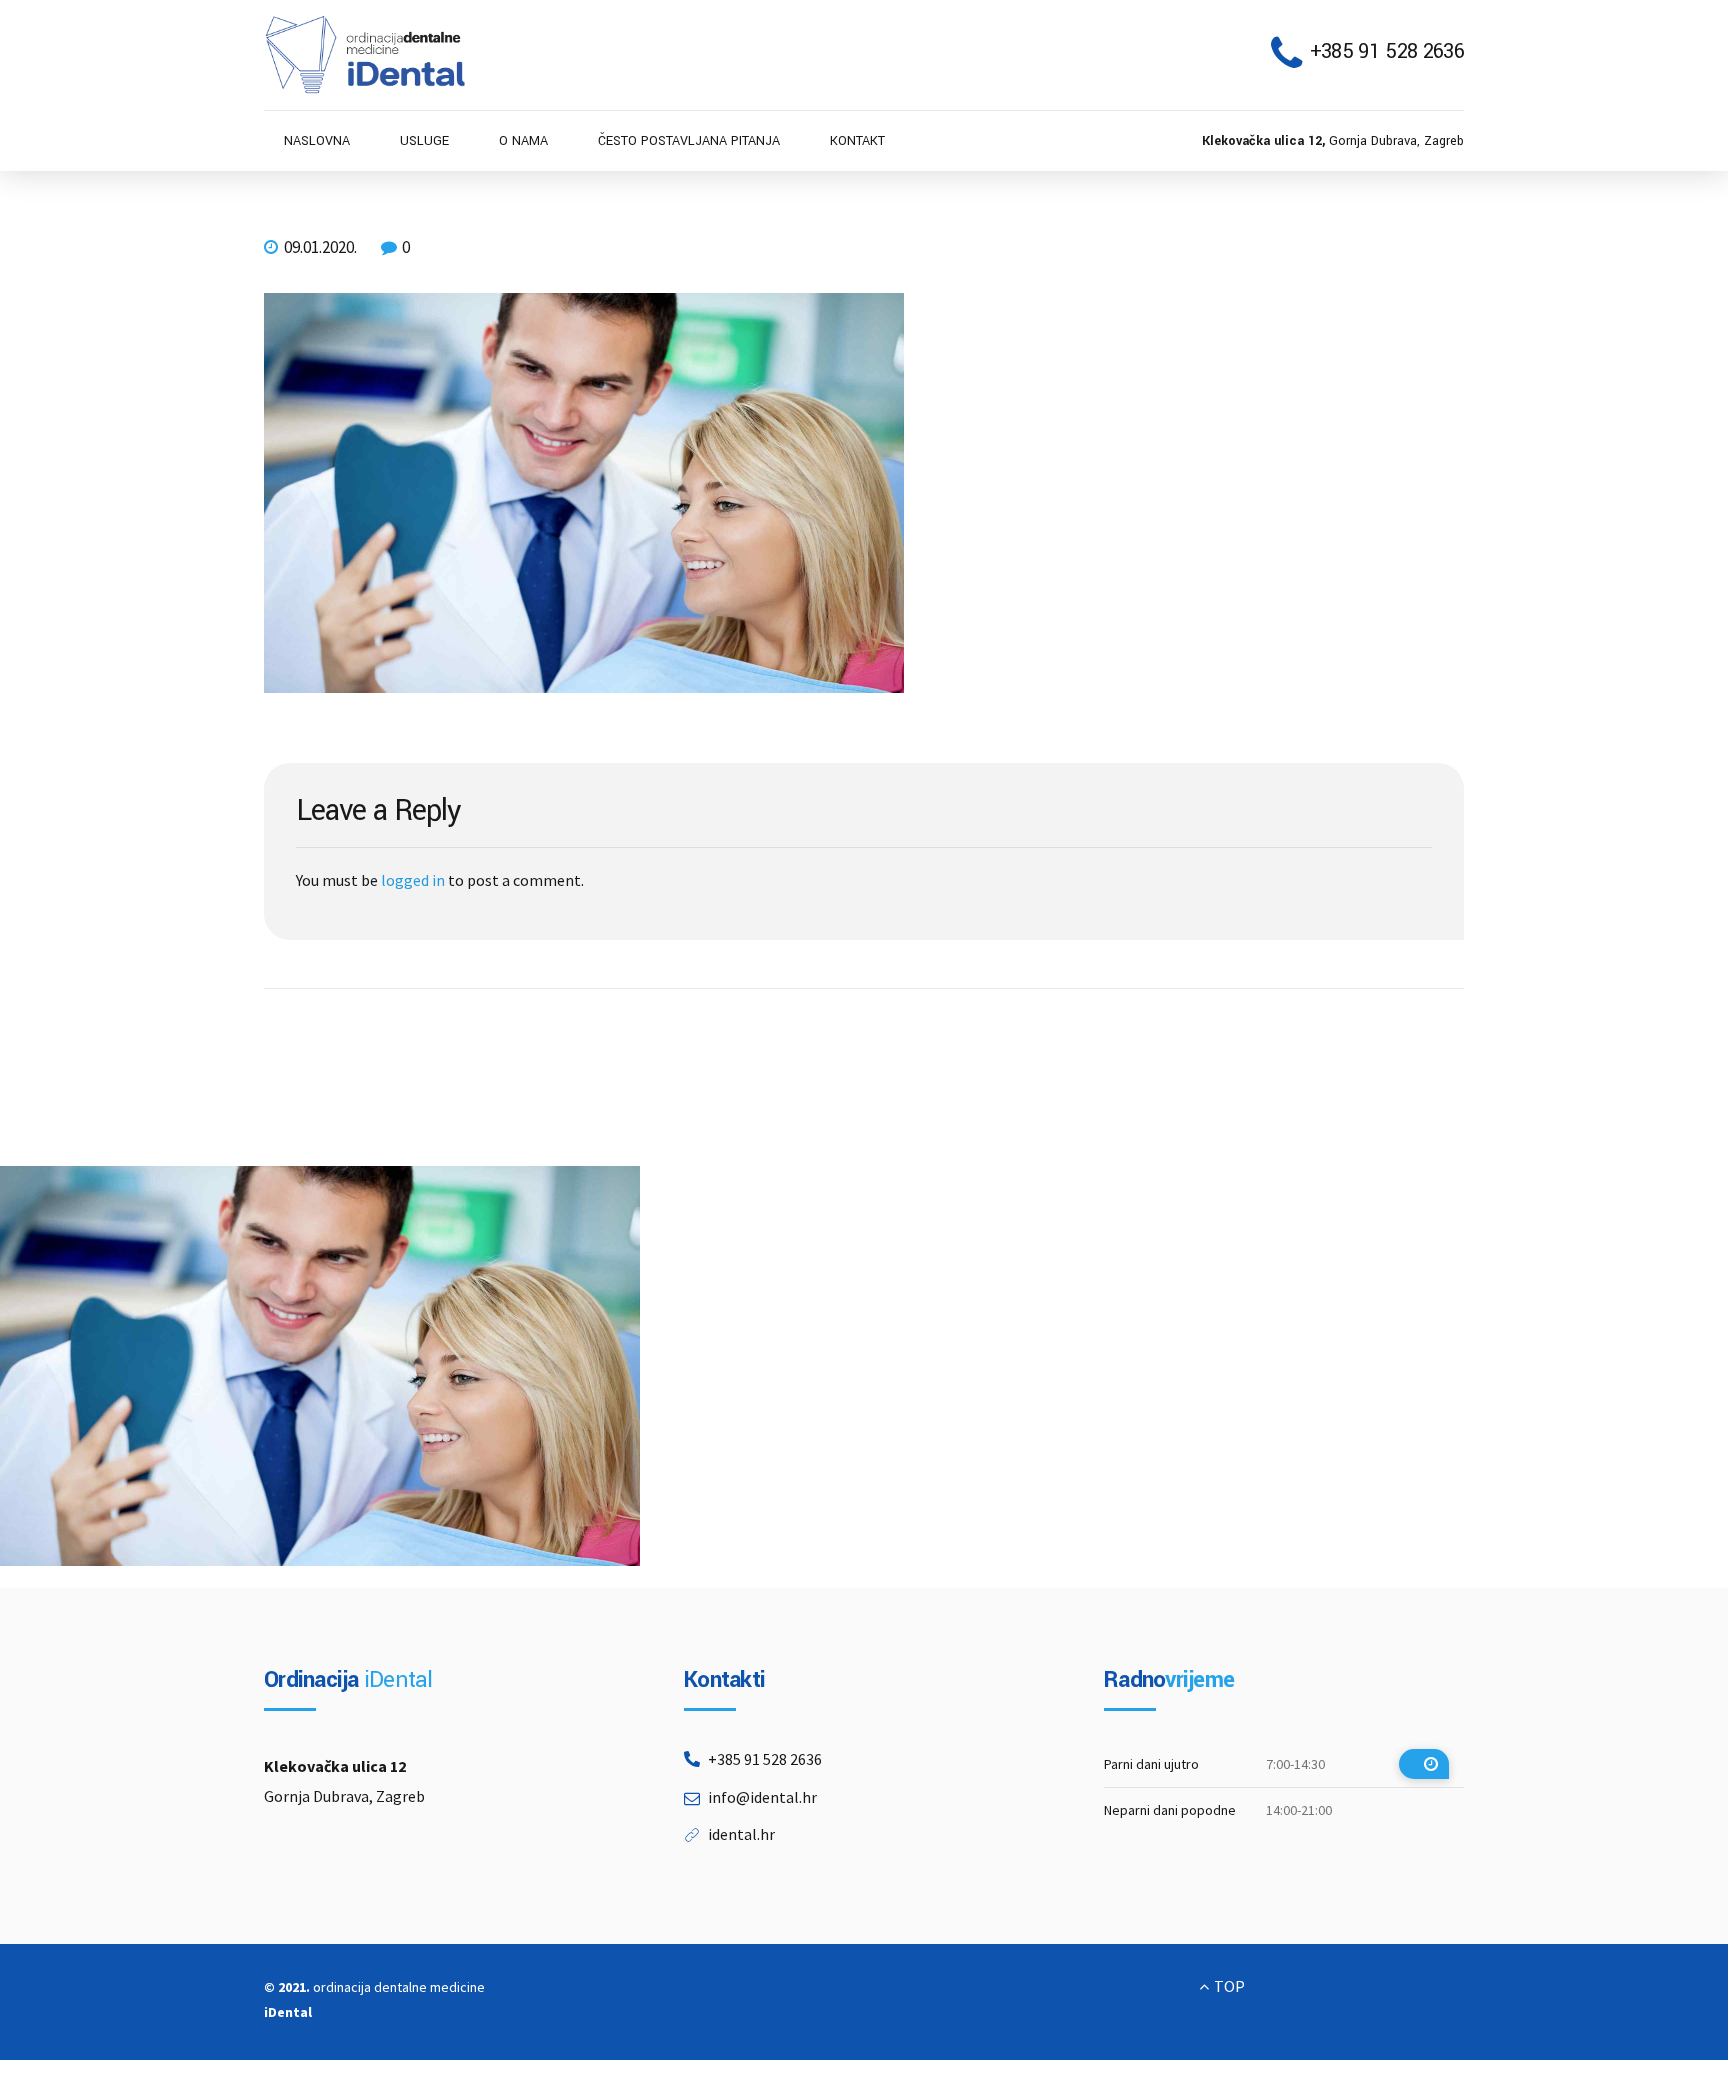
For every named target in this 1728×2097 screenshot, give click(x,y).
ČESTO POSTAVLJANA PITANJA (689, 141)
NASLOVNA (317, 141)
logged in (413, 880)
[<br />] (1424, 1764)
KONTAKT (857, 141)
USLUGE (424, 141)
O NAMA (523, 141)
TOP (1229, 1986)
